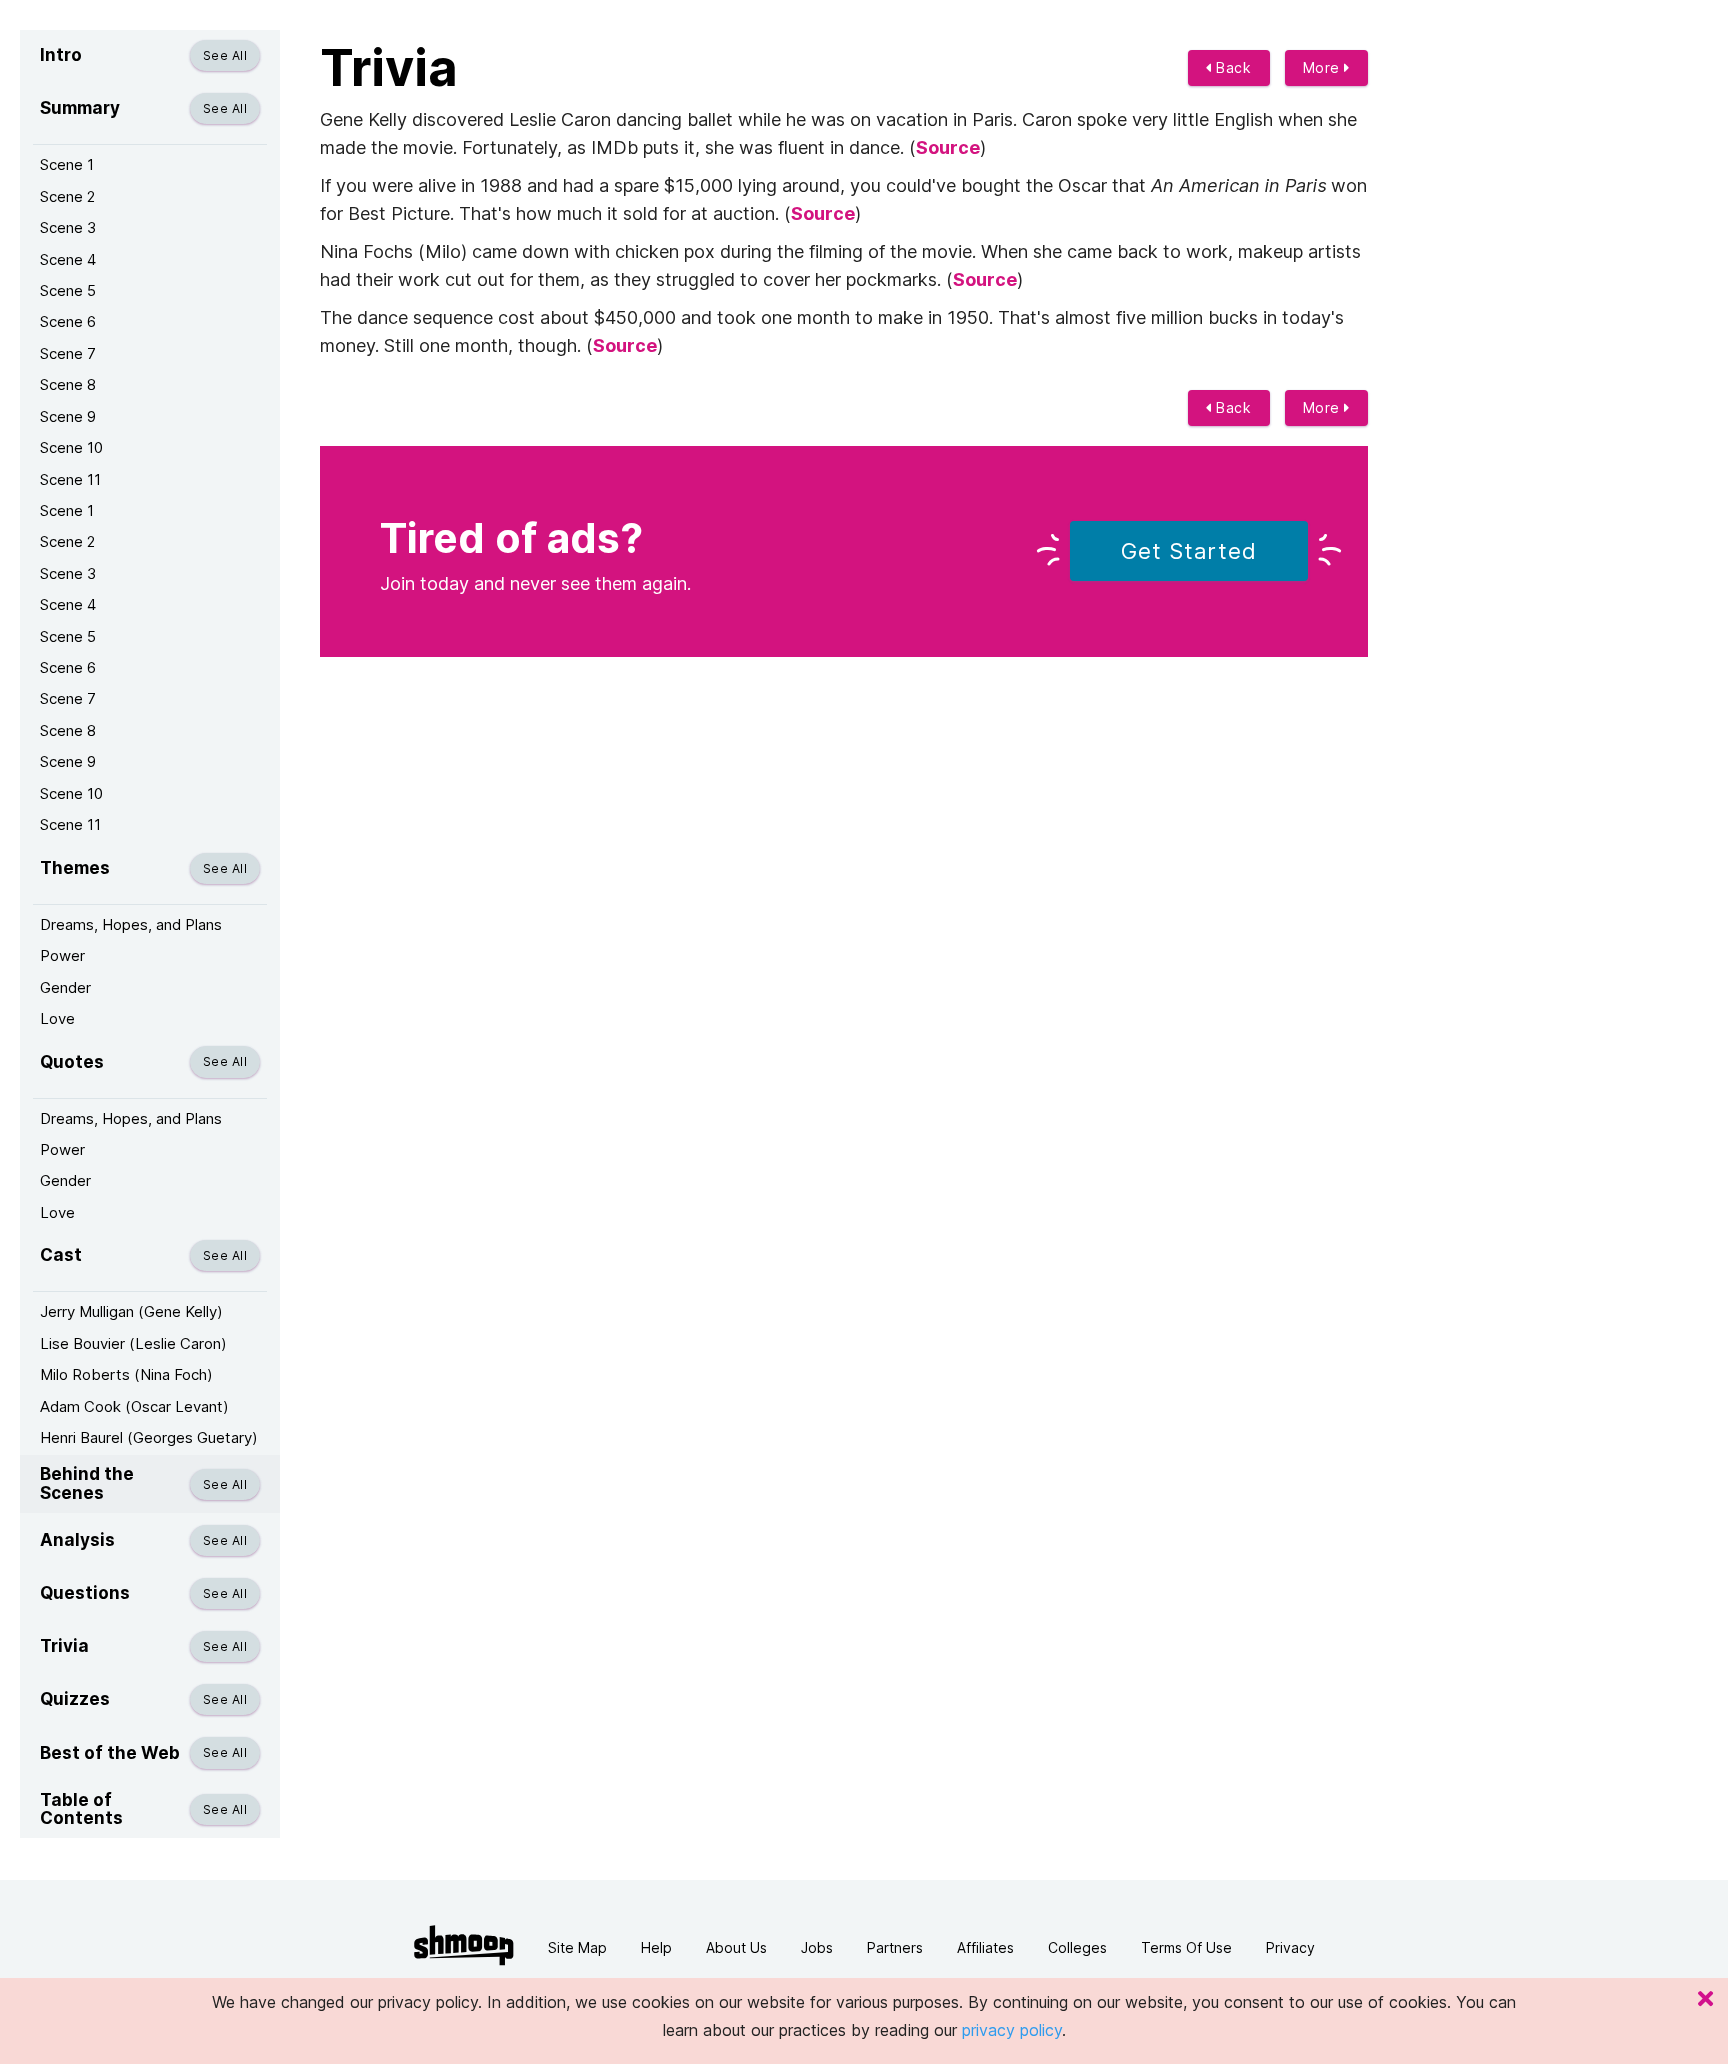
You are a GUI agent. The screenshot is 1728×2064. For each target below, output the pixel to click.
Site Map (577, 1947)
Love (57, 1018)
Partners (895, 1947)
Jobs (817, 1947)
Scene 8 (68, 384)
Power (62, 955)
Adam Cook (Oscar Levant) (134, 1406)
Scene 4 (68, 259)
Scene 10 (71, 447)
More (1324, 67)
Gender (65, 987)
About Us (736, 1947)
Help (656, 1947)
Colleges (1077, 1947)
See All (225, 55)
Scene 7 (68, 353)
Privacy (1290, 1947)
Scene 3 (68, 227)
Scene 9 (68, 416)
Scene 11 (70, 479)
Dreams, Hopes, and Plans (131, 924)
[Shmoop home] (464, 1945)
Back (1232, 67)
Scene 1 (67, 164)
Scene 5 (68, 290)
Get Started (1189, 551)
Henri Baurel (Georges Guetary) (149, 1437)
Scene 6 (68, 321)
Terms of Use (1186, 1947)
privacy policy (1012, 2030)
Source (948, 147)
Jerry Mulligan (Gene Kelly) (131, 1311)
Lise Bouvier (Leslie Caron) (133, 1343)
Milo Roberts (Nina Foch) (126, 1374)
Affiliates (985, 1947)
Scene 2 (67, 196)
